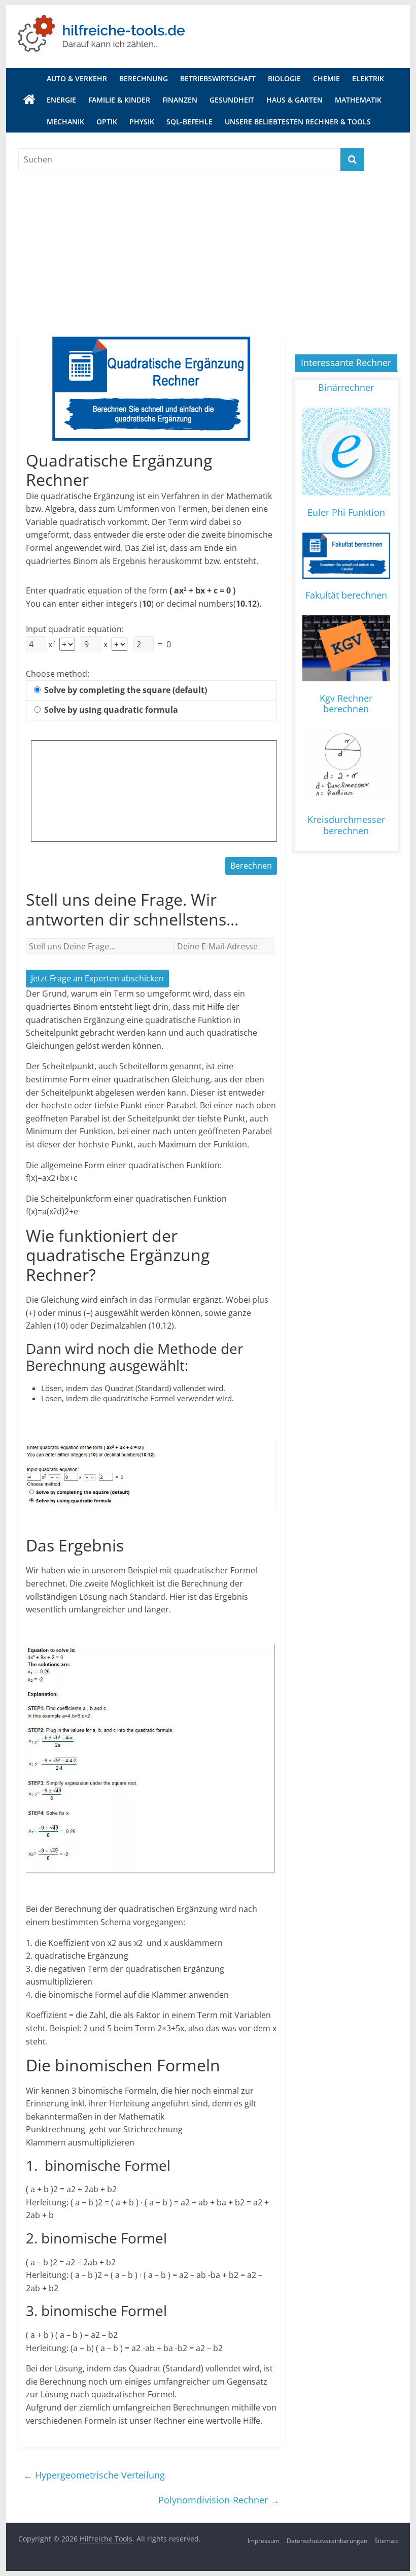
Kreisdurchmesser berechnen (346, 825)
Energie (61, 100)
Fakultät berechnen (346, 595)
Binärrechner (346, 387)
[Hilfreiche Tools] (29, 100)
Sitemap (386, 2541)
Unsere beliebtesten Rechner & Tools (298, 122)
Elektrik (368, 78)
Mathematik (358, 100)
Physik (142, 122)
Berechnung (144, 78)
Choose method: (58, 674)
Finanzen (180, 100)
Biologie (284, 78)
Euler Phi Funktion (346, 512)
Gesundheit (232, 100)
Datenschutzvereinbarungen (327, 2541)
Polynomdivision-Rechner (219, 2500)
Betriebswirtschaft (218, 78)
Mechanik (65, 122)
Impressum (264, 2541)
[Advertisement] (208, 247)
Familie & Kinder (119, 100)
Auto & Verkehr (77, 78)
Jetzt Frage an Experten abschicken (97, 978)
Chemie (326, 78)
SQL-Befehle (189, 122)
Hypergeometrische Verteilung (94, 2475)
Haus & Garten (294, 100)
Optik (107, 122)
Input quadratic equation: (75, 629)
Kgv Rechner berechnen (346, 704)
